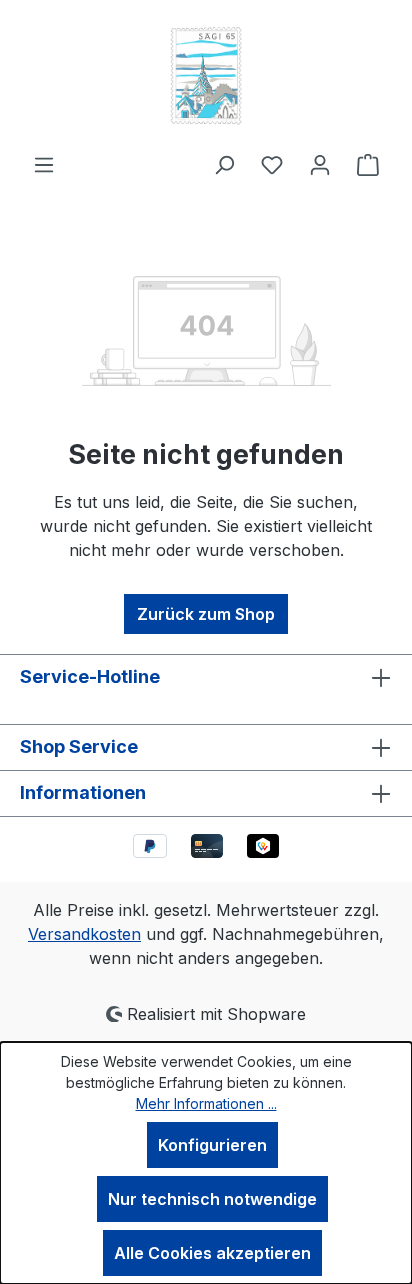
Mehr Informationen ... (206, 1103)
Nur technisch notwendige (212, 1199)
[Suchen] (224, 164)
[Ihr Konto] (320, 164)
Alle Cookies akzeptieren (212, 1253)
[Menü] (44, 164)
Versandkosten (84, 934)
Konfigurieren (212, 1145)
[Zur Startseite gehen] (206, 76)
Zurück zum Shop (206, 614)
